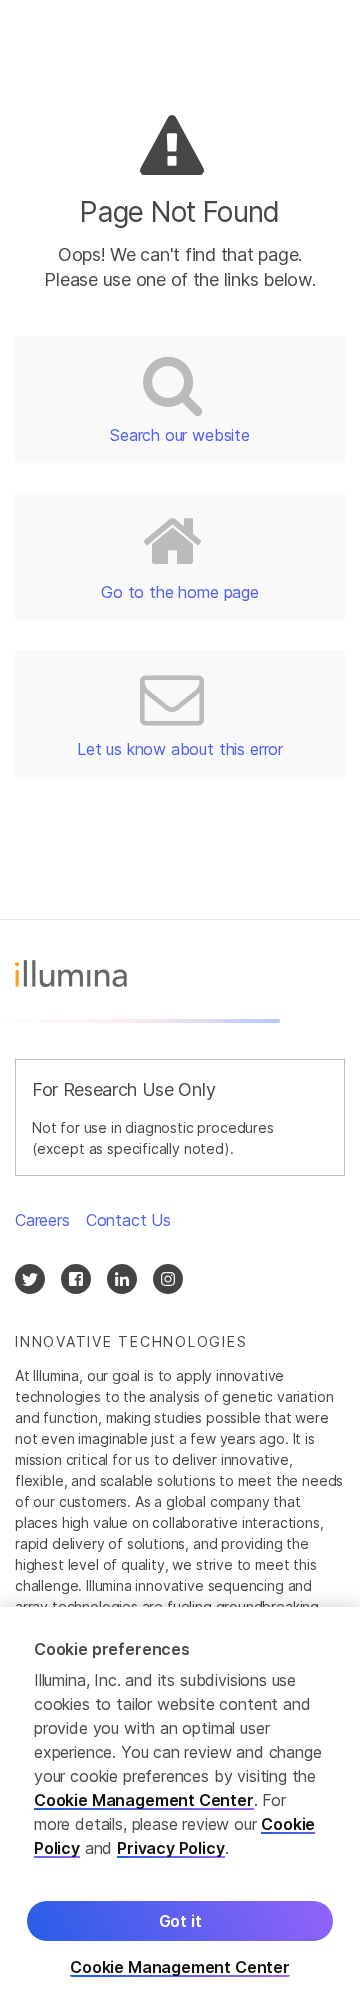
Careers (42, 1220)
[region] (180, 1808)
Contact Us (128, 1220)
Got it (180, 1921)
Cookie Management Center (144, 1800)
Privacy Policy (171, 1848)
